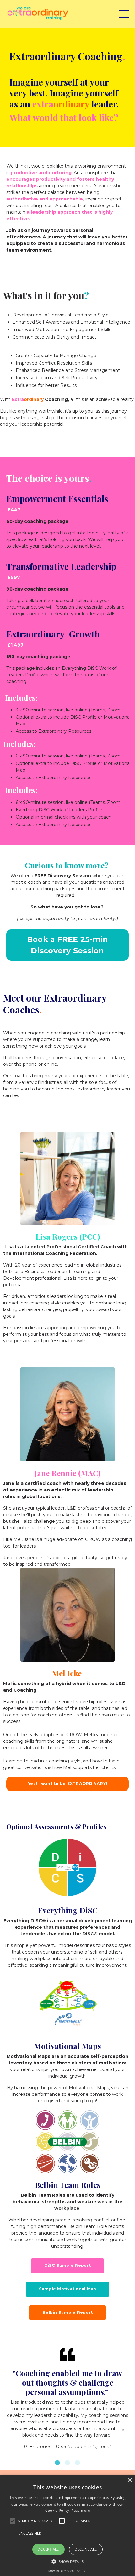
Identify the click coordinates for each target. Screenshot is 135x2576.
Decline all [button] (86, 2549)
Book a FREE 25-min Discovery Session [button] (68, 945)
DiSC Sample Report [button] (67, 2265)
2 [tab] (67, 2463)
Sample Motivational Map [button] (68, 2289)
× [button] (130, 2480)
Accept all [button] (49, 2549)
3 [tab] (78, 2463)
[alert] (67, 2525)
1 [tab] (57, 2463)
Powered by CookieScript (67, 2571)
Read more (81, 2510)
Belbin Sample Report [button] (67, 2312)
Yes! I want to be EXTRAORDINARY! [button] (67, 1784)
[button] (67, 2561)
